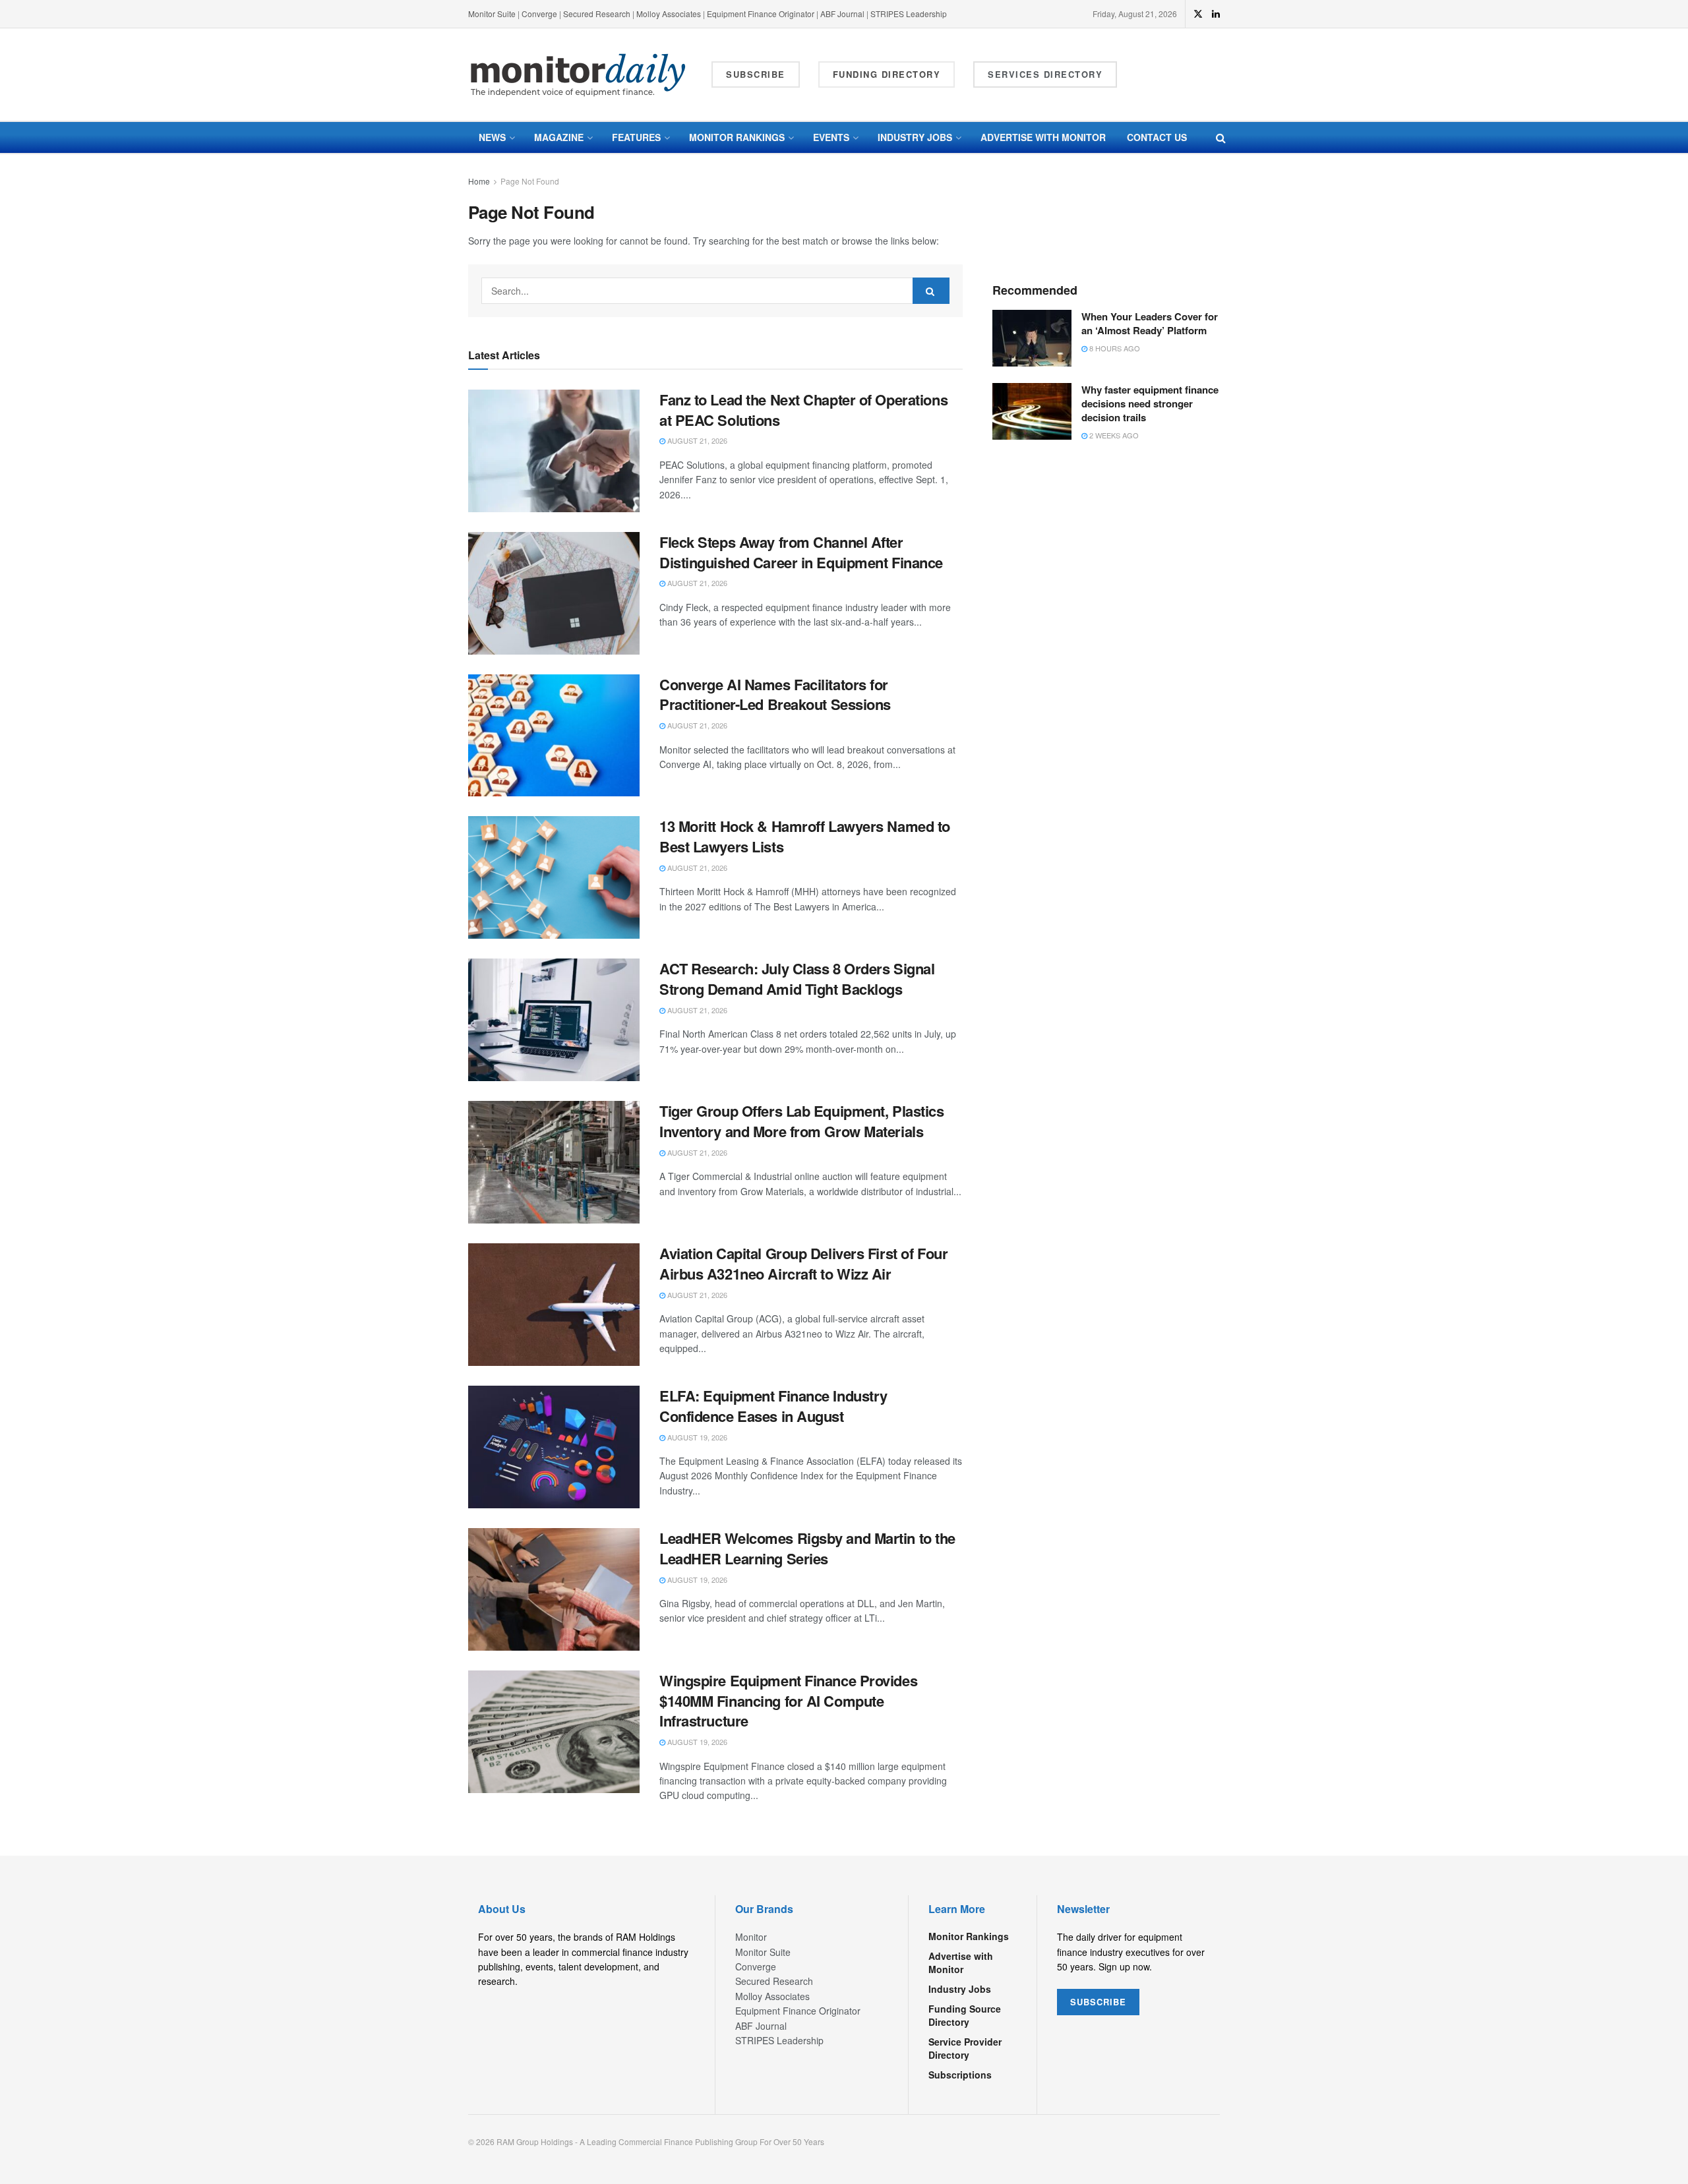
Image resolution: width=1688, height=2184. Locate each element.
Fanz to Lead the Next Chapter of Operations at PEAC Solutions (803, 410)
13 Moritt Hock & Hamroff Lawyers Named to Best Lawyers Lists (805, 836)
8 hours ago (1114, 348)
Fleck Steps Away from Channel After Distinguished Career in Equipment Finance (801, 552)
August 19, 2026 (696, 1437)
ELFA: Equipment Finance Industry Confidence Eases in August (773, 1406)
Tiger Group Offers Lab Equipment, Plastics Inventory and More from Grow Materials (802, 1121)
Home (479, 181)
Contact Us (1157, 137)
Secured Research (597, 14)
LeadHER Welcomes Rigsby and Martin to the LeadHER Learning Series (807, 1548)
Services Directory (1045, 74)
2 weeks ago (1113, 435)
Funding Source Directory (965, 2015)
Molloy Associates (670, 14)
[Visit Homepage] (578, 75)
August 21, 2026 (696, 440)
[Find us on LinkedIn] (1216, 14)
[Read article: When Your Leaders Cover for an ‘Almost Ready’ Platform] (1032, 338)
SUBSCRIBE (1098, 2002)
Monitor (751, 1937)
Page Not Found (530, 181)
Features (636, 137)
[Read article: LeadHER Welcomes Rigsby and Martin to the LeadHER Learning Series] (554, 1589)
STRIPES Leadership (909, 14)
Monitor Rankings (737, 137)
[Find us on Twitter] (1198, 14)
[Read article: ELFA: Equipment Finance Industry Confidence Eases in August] (554, 1447)
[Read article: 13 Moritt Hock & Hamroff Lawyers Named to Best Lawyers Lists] (554, 877)
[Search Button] (1221, 137)
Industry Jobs (915, 137)
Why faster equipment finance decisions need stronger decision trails (1150, 403)
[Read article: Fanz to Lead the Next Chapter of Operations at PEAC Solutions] (554, 451)
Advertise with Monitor (1043, 137)
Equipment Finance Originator (761, 14)
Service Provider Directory (965, 2048)
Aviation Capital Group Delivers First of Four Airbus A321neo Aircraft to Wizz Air (803, 1263)
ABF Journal (842, 14)
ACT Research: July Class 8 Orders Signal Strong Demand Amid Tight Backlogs (797, 979)
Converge (539, 14)
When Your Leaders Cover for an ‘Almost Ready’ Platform (1150, 323)
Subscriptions (960, 2075)
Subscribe (756, 74)
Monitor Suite (492, 14)
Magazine (559, 137)
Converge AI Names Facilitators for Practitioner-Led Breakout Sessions (775, 694)
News (492, 137)
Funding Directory (887, 74)
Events (831, 137)
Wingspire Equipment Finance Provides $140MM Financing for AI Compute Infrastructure (788, 1701)
